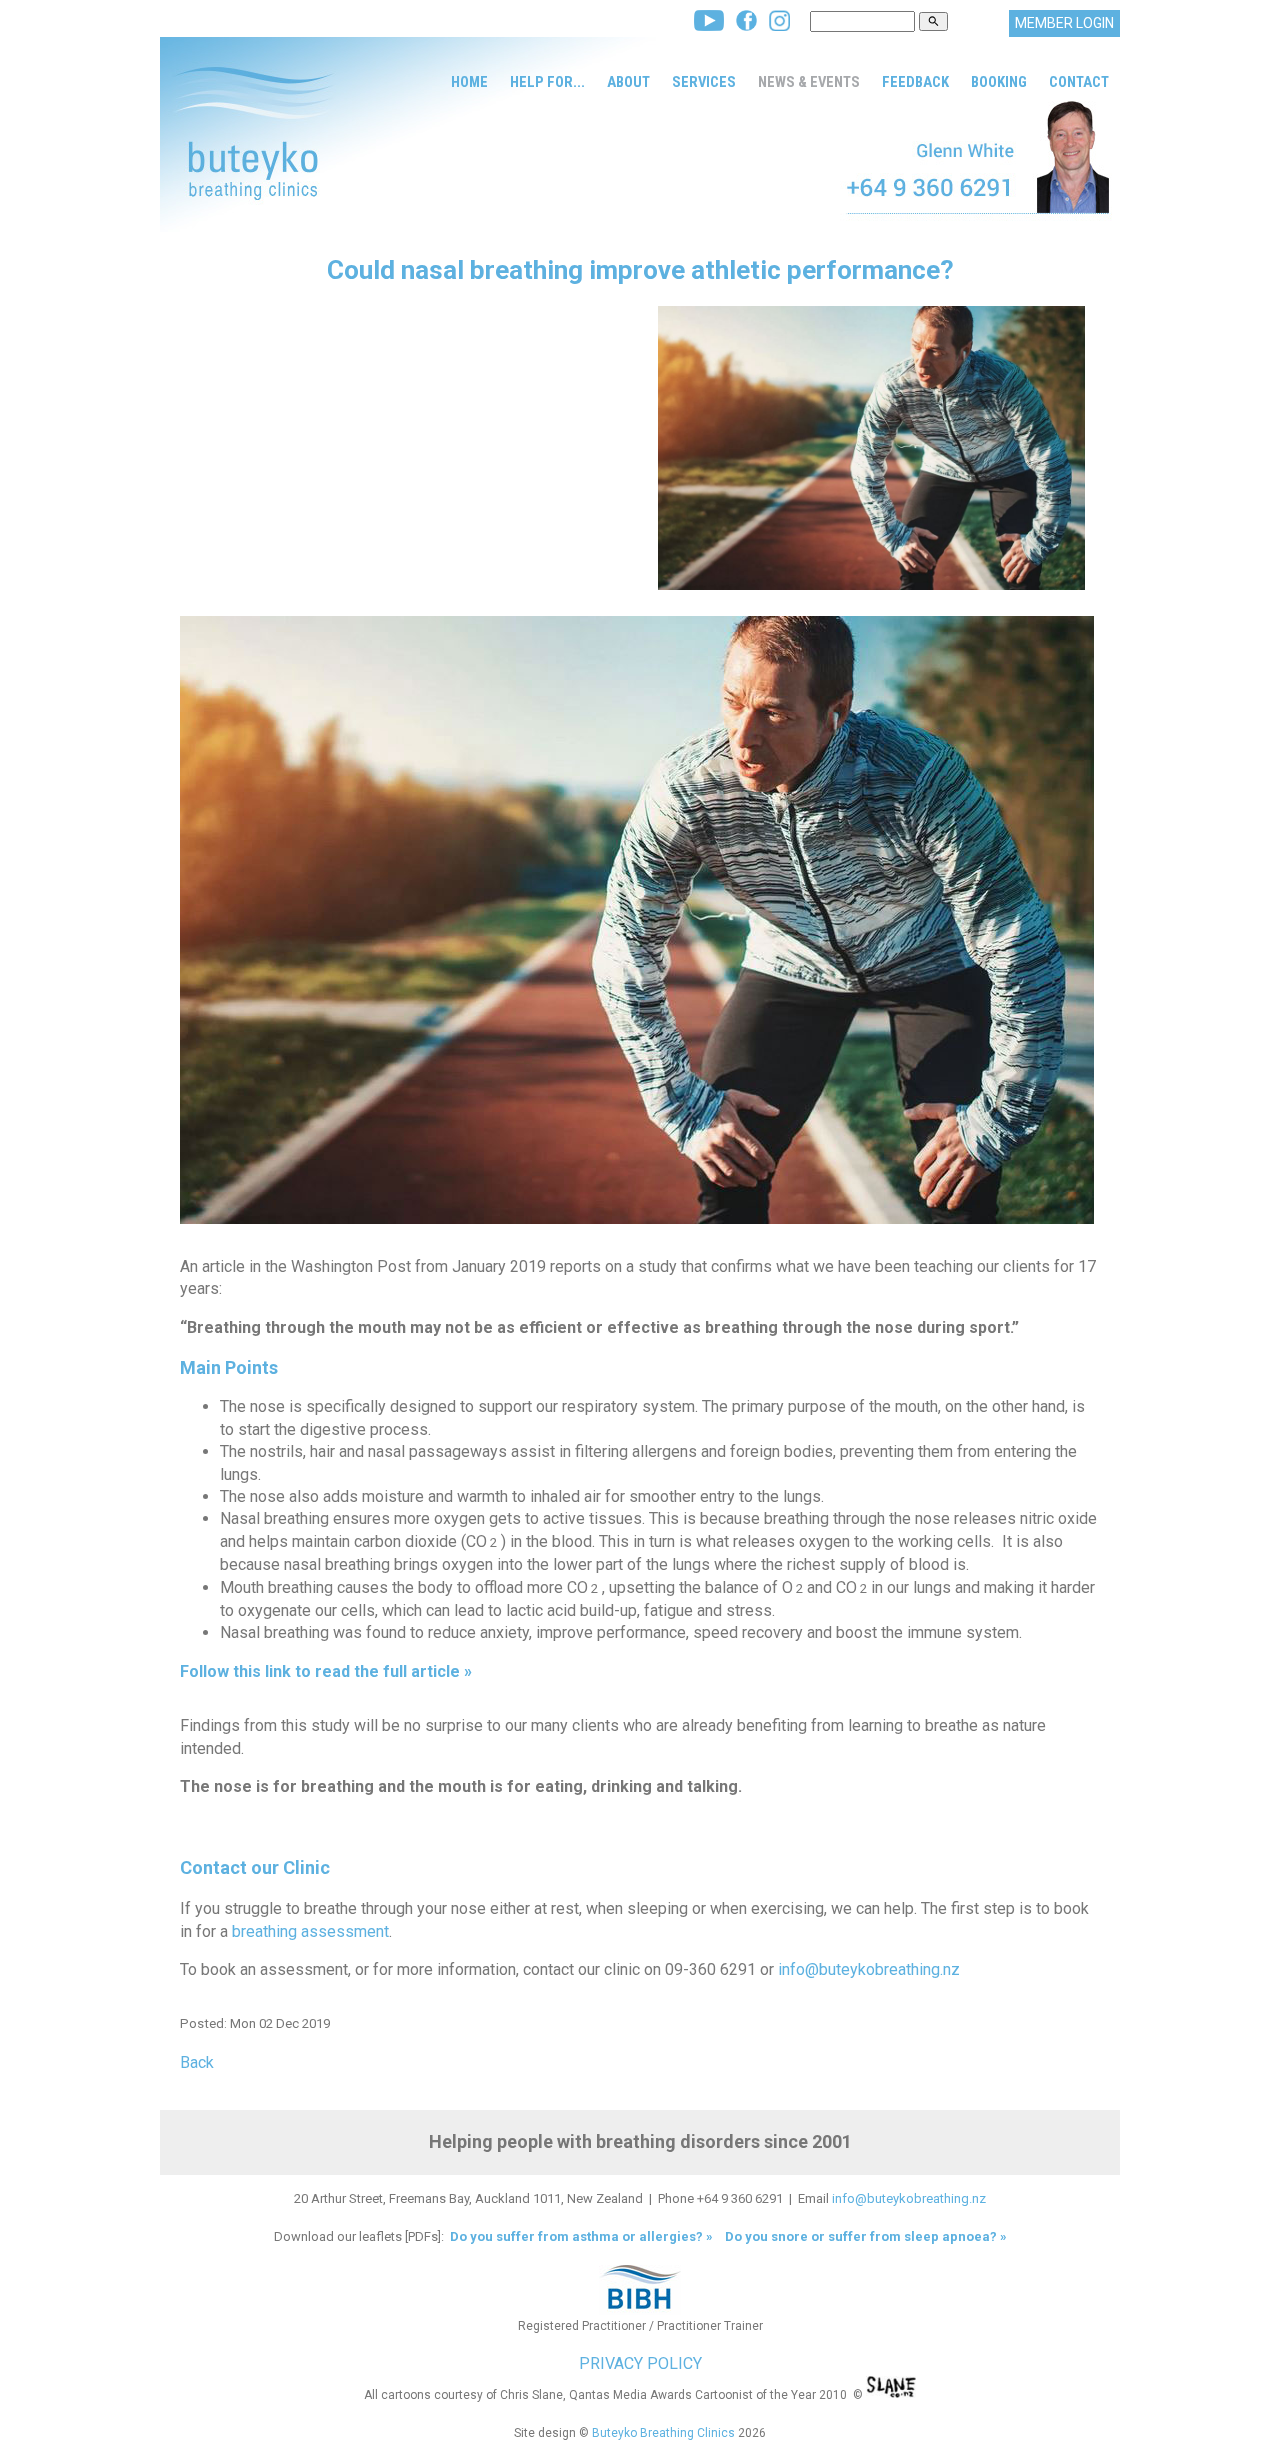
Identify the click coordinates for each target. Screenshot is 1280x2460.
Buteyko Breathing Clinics (663, 2433)
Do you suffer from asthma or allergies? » (580, 2236)
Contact (1079, 82)
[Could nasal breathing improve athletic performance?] (871, 584)
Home (469, 82)
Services (704, 82)
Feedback (915, 82)
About (628, 82)
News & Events (809, 82)
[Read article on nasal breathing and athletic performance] (637, 1234)
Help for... (547, 82)
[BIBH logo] (640, 2309)
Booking (999, 82)
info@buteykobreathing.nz (869, 1969)
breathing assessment (310, 1931)
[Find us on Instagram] (779, 25)
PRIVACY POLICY (640, 2363)
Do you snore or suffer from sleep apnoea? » (866, 2236)
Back (197, 2062)
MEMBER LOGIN (1064, 23)
